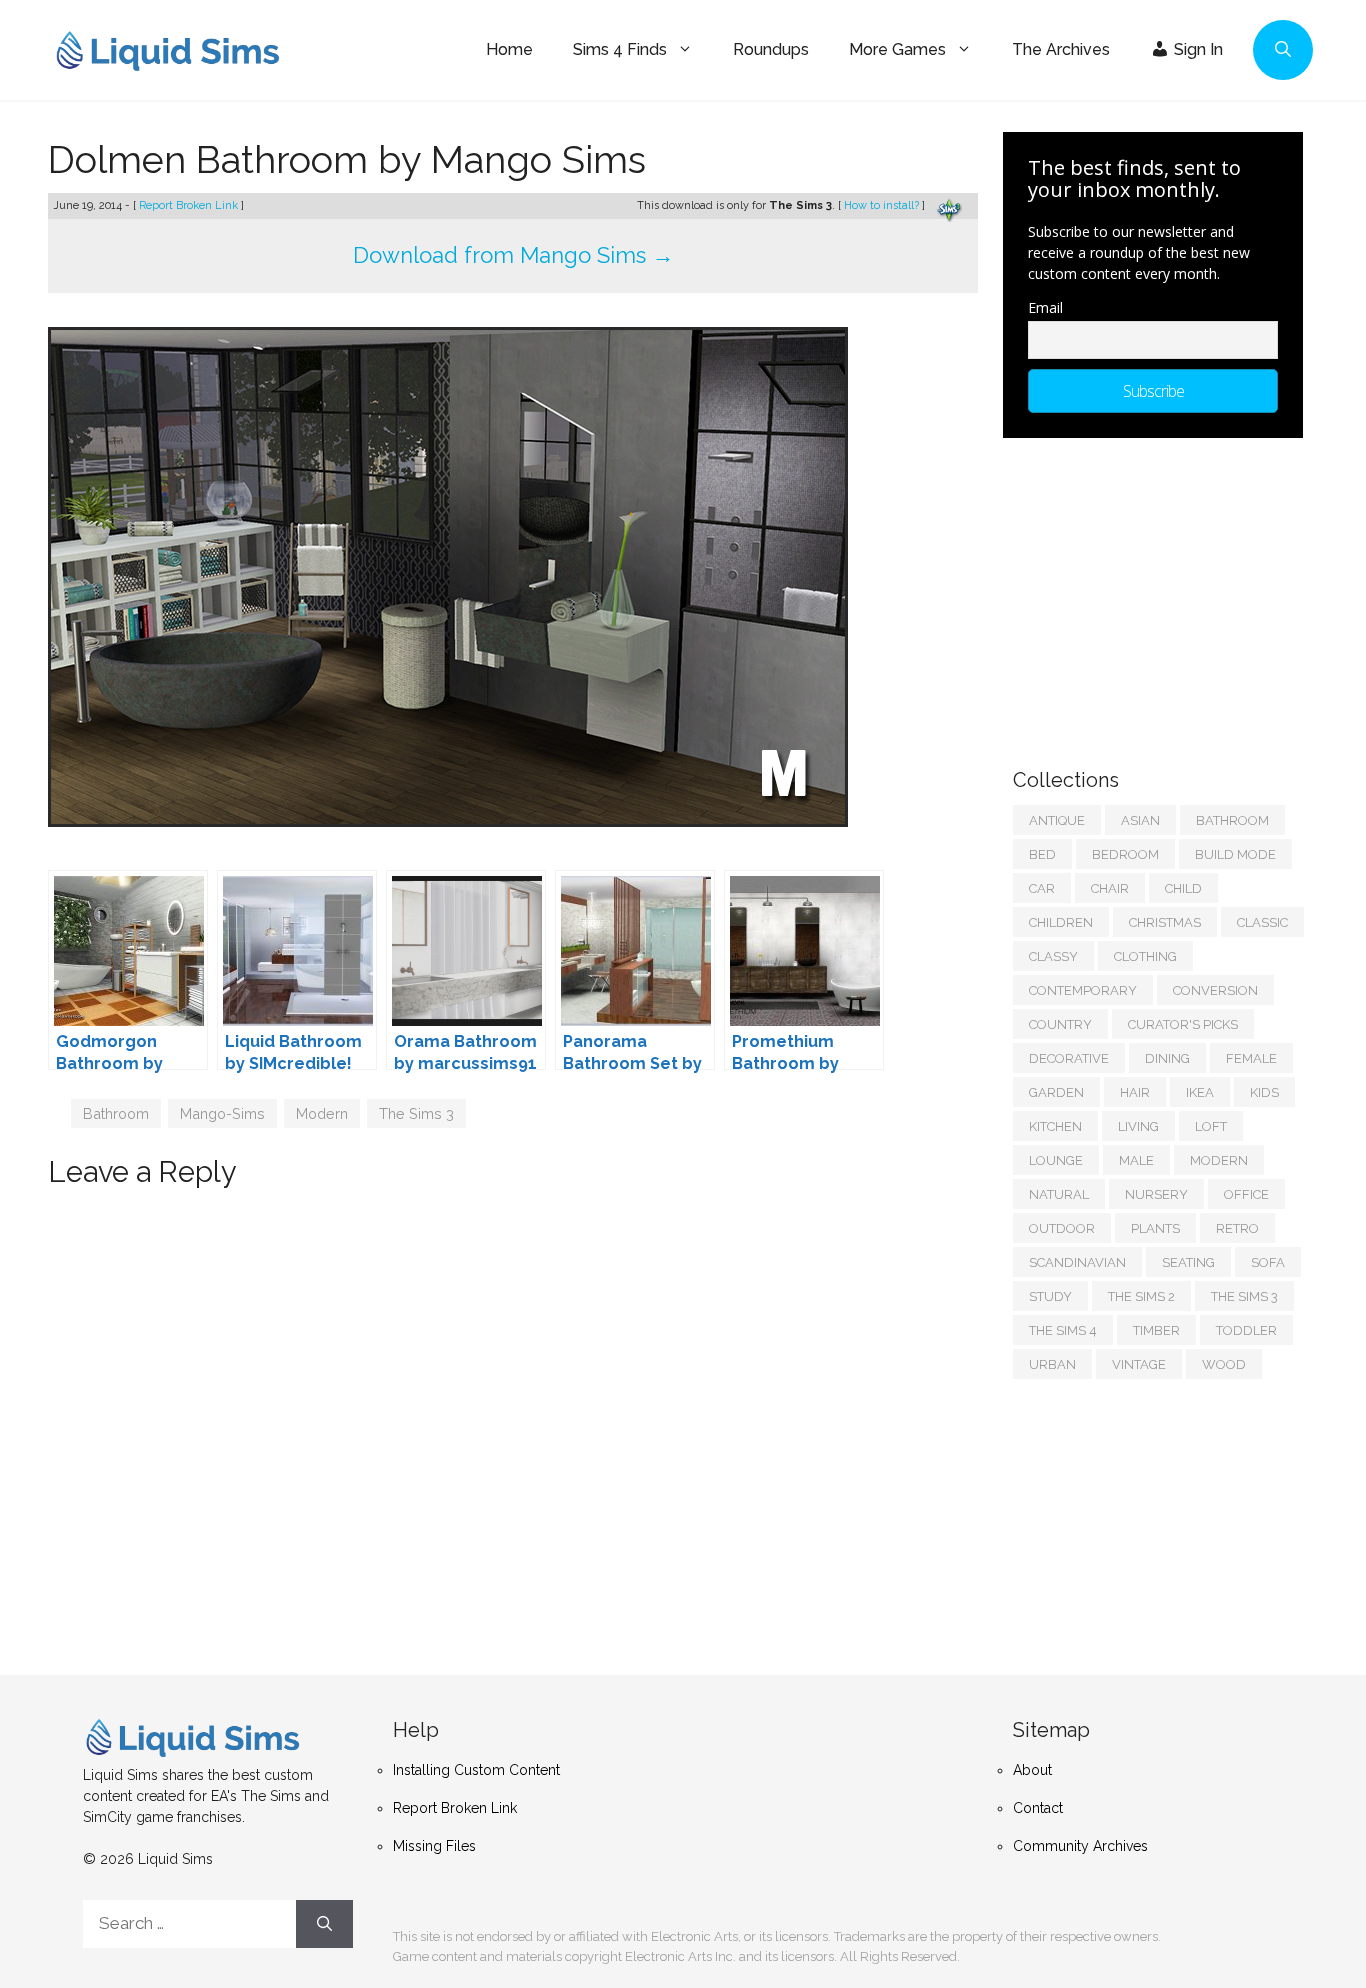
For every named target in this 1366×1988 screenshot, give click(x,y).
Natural (1059, 1194)
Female (1251, 1058)
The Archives (1061, 49)
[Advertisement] (1163, 593)
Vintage (1139, 1364)
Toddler (1246, 1330)
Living (1138, 1126)
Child (1183, 888)
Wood (1224, 1364)
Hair (1135, 1092)
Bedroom (1125, 854)
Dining (1167, 1058)
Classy (1053, 956)
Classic (1262, 922)
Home (509, 49)
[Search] (324, 1924)
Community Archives (1080, 1846)
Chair (1110, 888)
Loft (1211, 1126)
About (1032, 1770)
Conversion (1215, 990)
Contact (1038, 1808)
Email (1045, 307)
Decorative (1069, 1058)
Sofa (1268, 1262)
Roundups (771, 49)
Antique (1057, 820)
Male (1136, 1160)
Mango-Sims (222, 1113)
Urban (1052, 1364)
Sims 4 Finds (620, 49)
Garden (1056, 1092)
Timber (1156, 1330)
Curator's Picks (1183, 1024)
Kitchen (1055, 1126)
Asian (1140, 820)
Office (1246, 1194)
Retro (1237, 1228)
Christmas (1165, 922)
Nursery (1156, 1194)
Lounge (1056, 1160)
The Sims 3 (416, 1113)
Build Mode (1235, 854)
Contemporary (1083, 990)
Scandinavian (1077, 1262)
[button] (1283, 50)
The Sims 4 (1063, 1330)
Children (1061, 922)
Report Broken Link (190, 205)
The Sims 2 (1141, 1296)
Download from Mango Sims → (513, 255)
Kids (1264, 1092)
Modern (322, 1113)
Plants (1155, 1228)
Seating (1188, 1262)
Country (1060, 1024)
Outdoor (1062, 1228)
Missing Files (434, 1846)
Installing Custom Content (476, 1770)
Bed (1042, 854)
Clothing (1145, 956)
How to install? (883, 205)
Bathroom (116, 1113)
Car (1042, 888)
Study (1050, 1296)
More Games (897, 49)
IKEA (1200, 1092)
